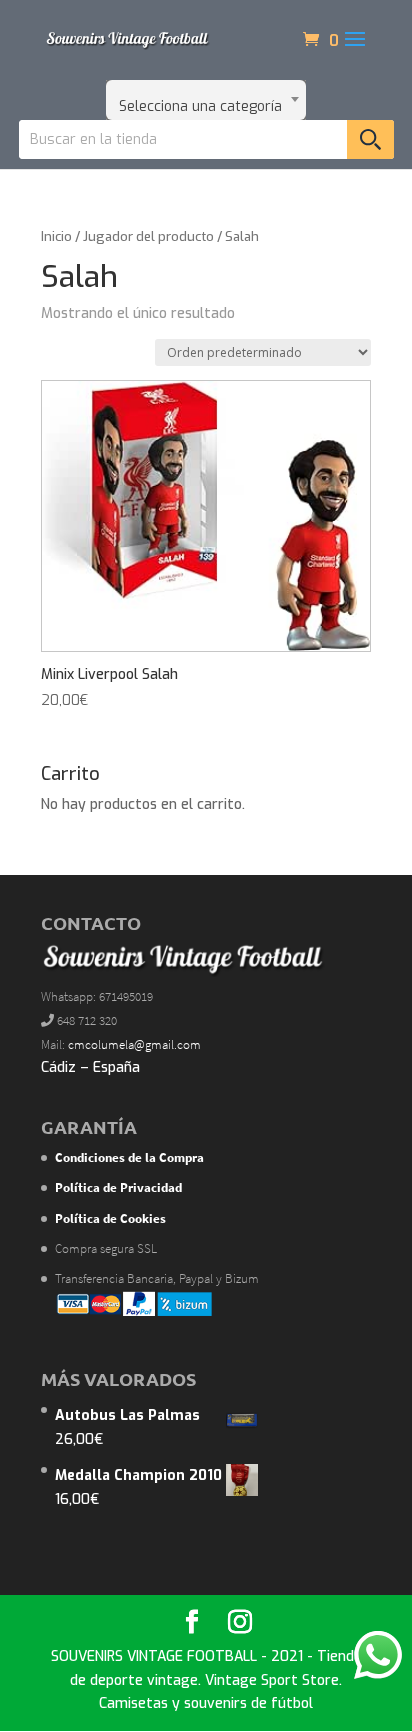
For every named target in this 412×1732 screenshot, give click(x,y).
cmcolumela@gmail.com (134, 1044)
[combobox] (206, 100)
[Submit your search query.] (370, 139)
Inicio (56, 236)
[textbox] (206, 100)
